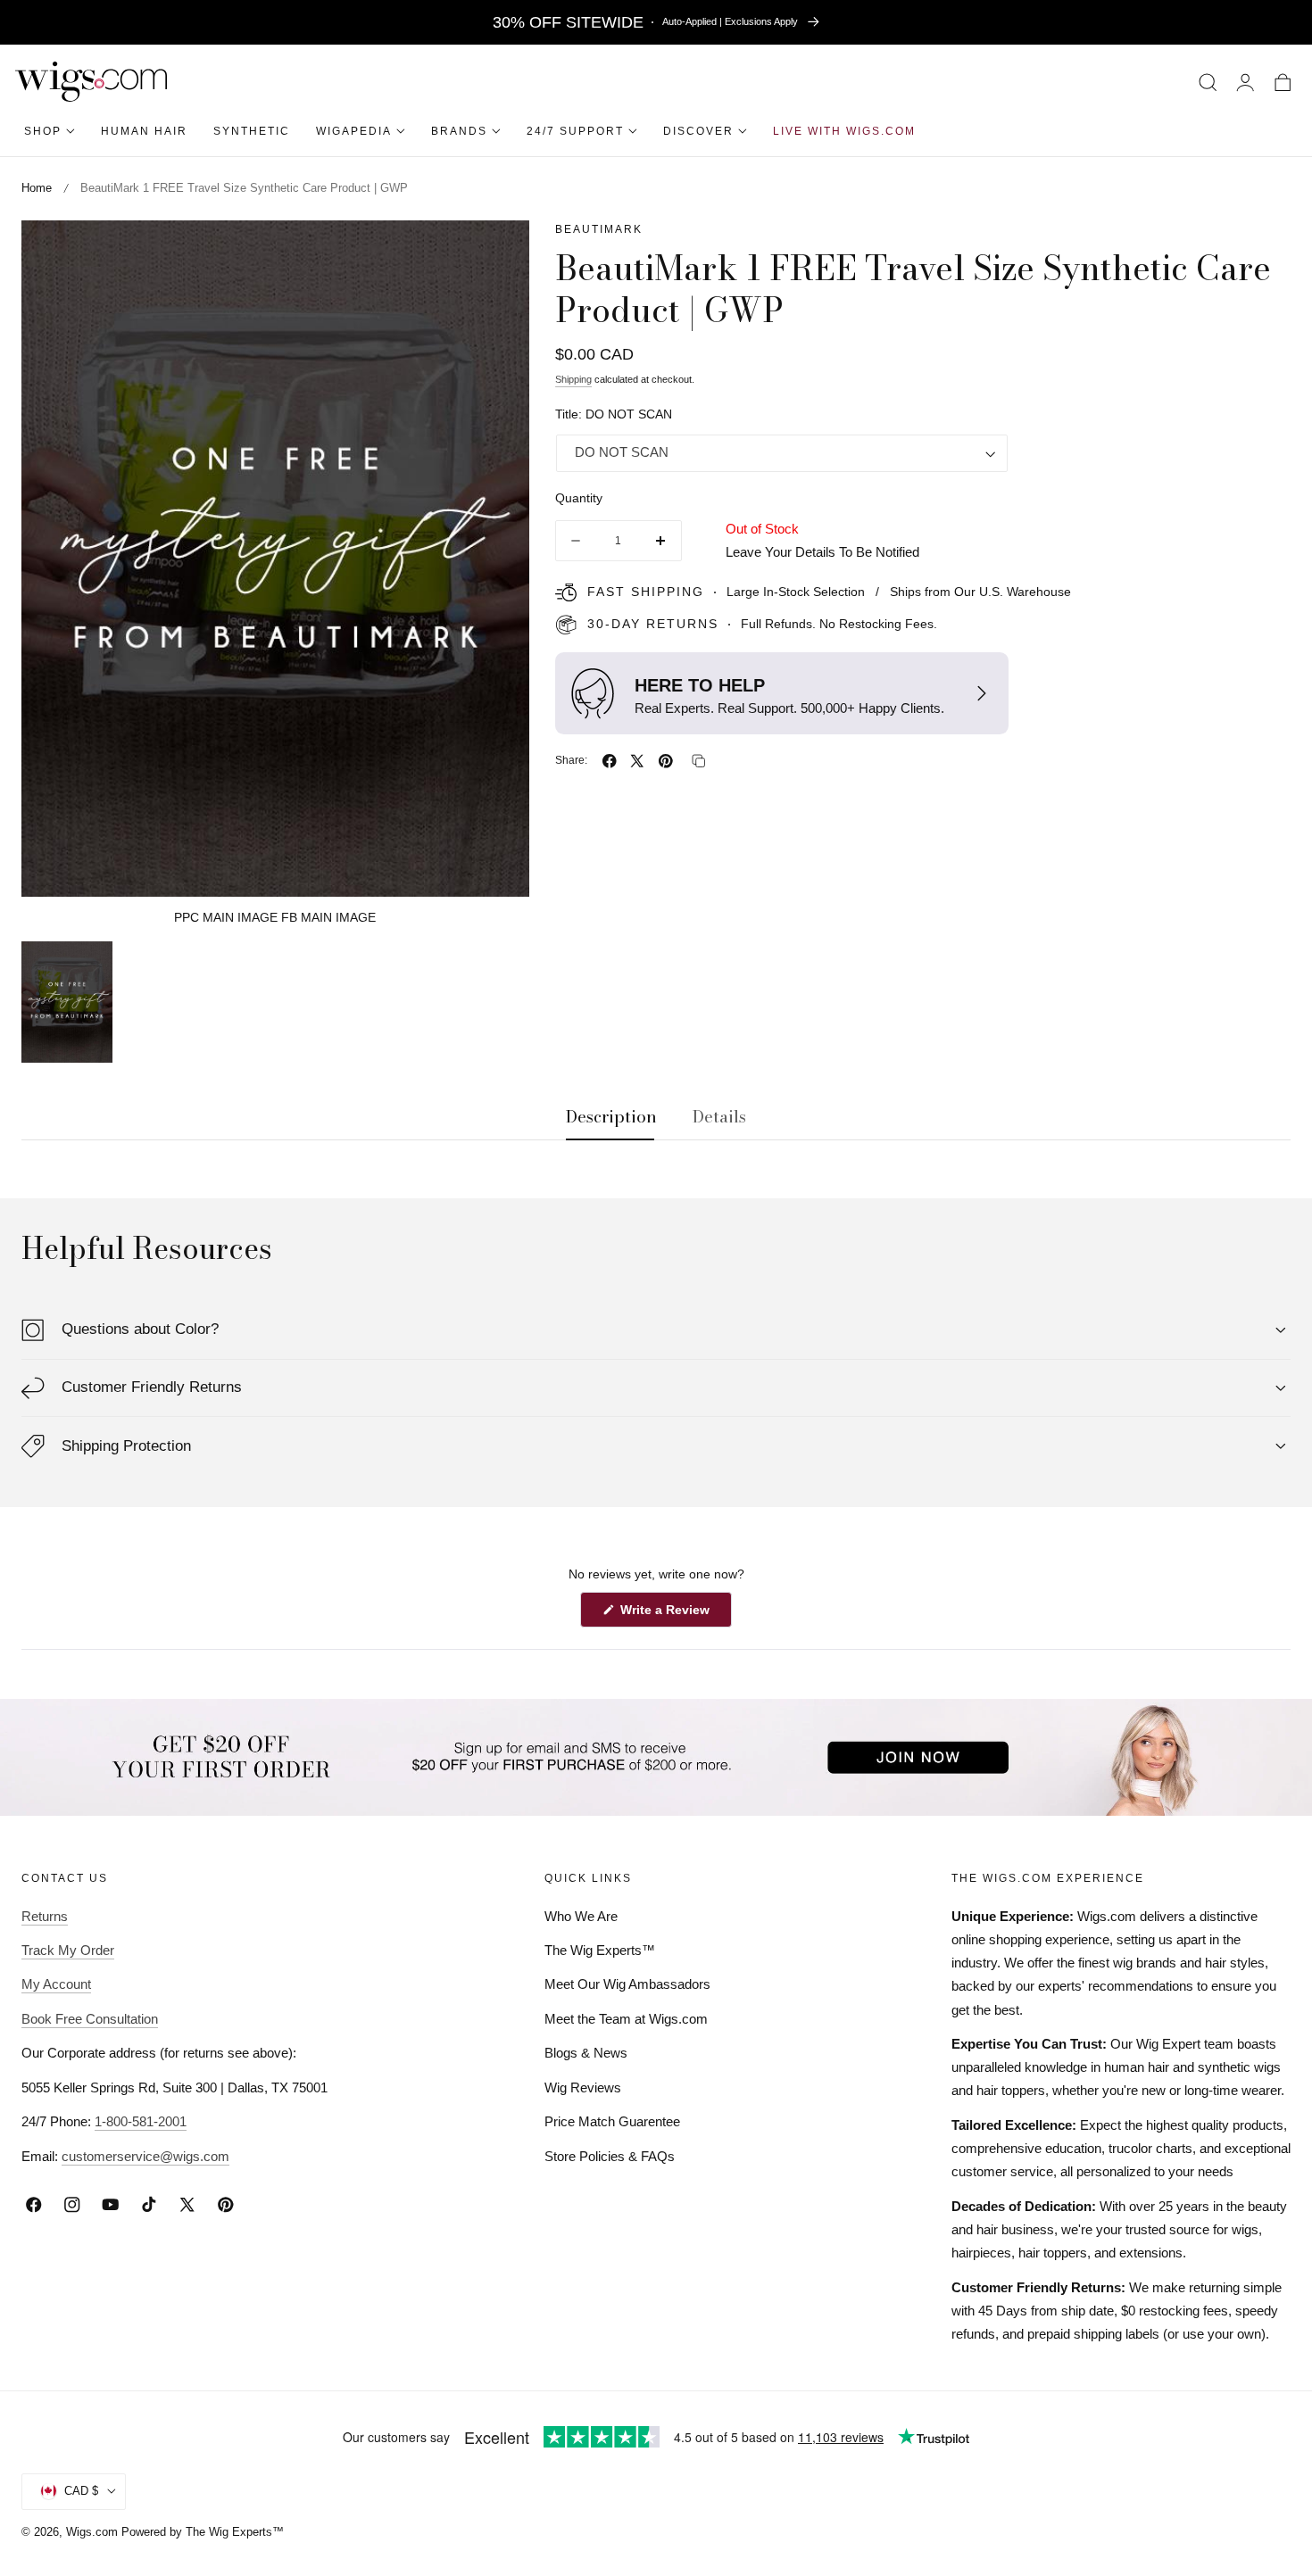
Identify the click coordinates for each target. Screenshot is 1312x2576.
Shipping (573, 380)
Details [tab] (719, 1117)
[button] (1208, 82)
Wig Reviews (583, 2087)
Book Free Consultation (90, 2019)
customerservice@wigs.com (145, 2156)
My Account (56, 1985)
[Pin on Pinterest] (666, 761)
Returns (45, 1916)
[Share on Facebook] (610, 761)
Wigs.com (92, 2532)
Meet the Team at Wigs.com (626, 2019)
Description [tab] (611, 1117)
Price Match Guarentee (612, 2122)
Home (37, 188)
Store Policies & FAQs (610, 2156)
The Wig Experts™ (600, 1950)
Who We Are (581, 1916)
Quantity (579, 499)
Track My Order (68, 1950)
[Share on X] (637, 761)
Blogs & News (586, 2054)
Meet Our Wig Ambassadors (627, 1985)
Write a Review (668, 1614)
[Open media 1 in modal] (496, 253)
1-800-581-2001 (141, 2122)
